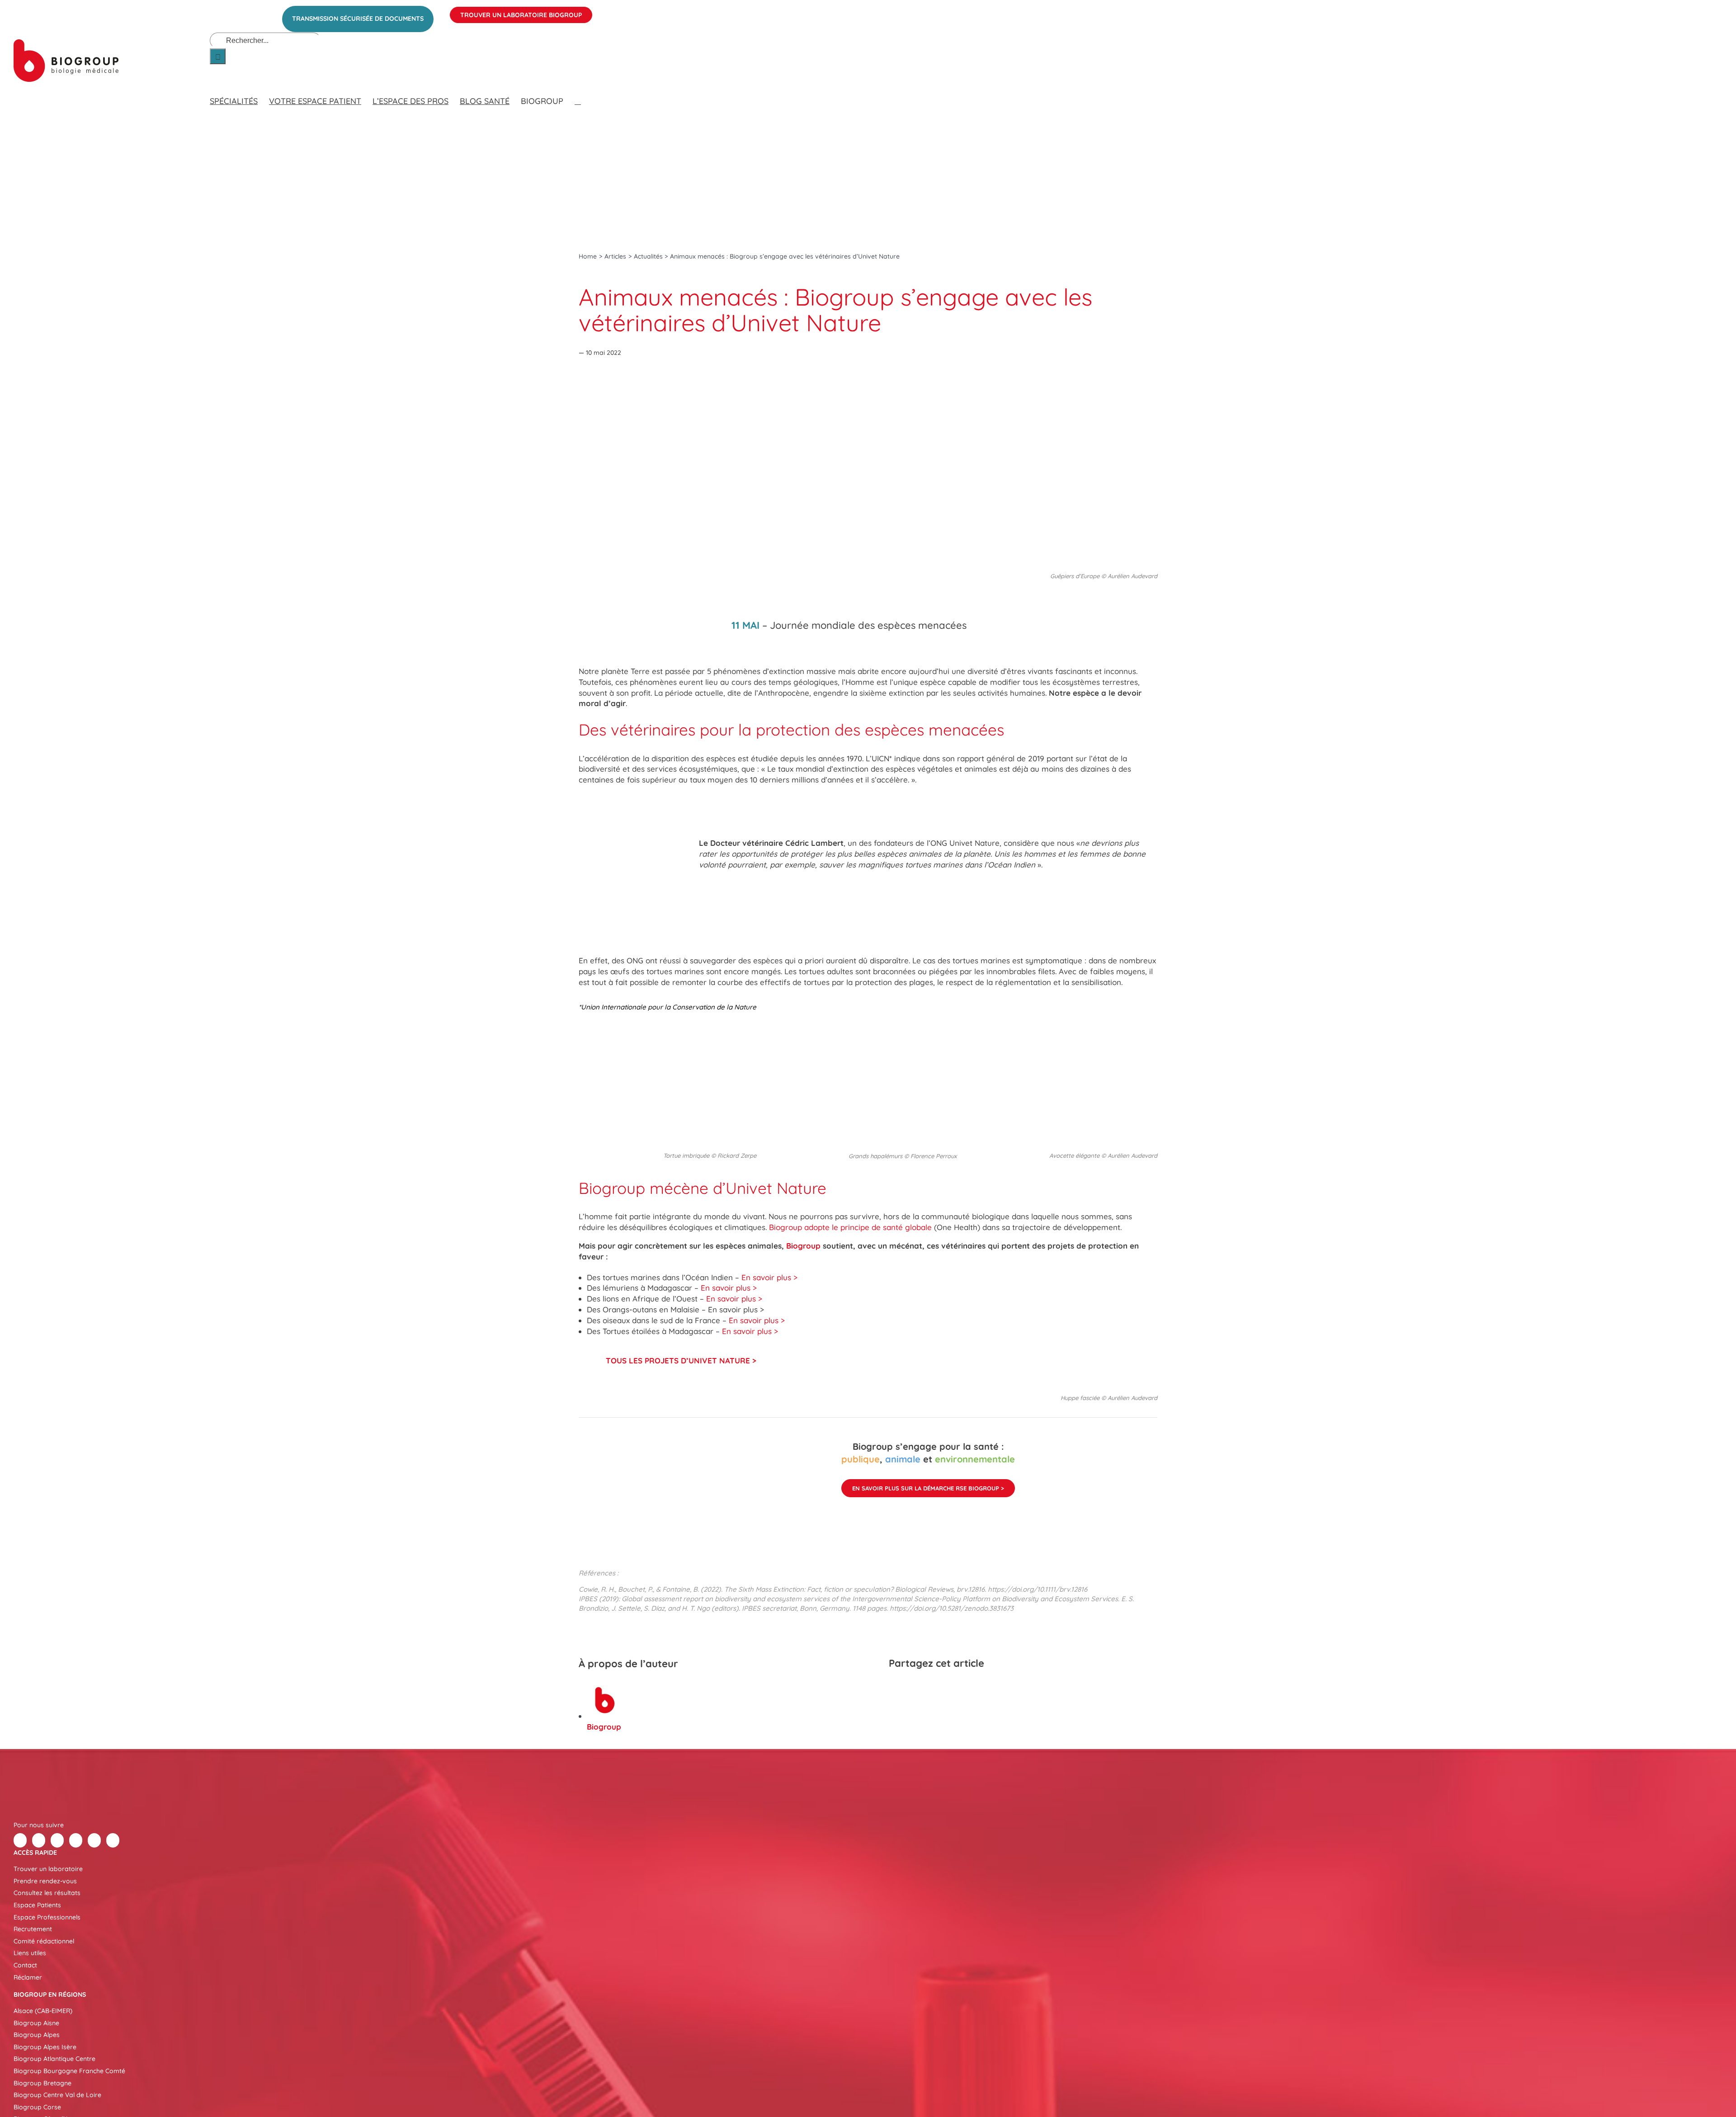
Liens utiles (30, 1953)
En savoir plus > (769, 1277)
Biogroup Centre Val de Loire (57, 2095)
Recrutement (33, 1929)
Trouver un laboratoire (48, 1869)
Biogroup (803, 1246)
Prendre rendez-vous (45, 1881)
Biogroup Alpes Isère (45, 2047)
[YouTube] (94, 1840)
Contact (25, 1965)
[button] (578, 92)
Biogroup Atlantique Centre (54, 2059)
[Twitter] (39, 1840)
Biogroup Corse (37, 2107)
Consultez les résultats (47, 1893)
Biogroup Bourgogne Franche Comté (69, 2071)
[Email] (962, 1687)
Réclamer (28, 1977)
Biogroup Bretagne (42, 2083)
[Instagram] (113, 1840)
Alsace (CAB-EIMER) (43, 2011)
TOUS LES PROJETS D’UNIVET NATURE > (681, 1360)
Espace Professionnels (47, 1917)
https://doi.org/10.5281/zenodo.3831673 (952, 1608)
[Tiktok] (76, 1840)
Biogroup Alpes (37, 2035)
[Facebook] (897, 1687)
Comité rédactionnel (44, 1941)
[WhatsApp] (946, 1687)
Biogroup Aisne (36, 2023)
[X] (913, 1687)
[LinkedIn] (929, 1687)
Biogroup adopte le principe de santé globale (850, 1227)
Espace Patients (37, 1905)
